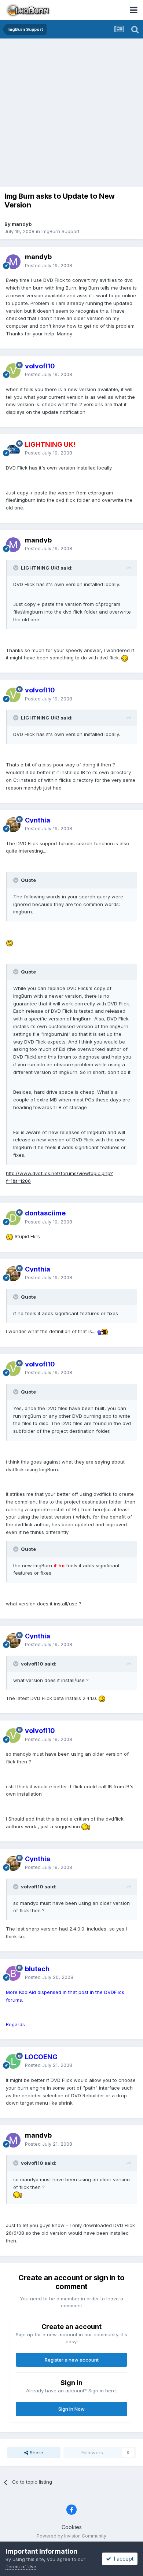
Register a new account (72, 2360)
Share (36, 2452)
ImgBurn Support (60, 231)
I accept (122, 2559)
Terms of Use (21, 2566)
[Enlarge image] (125, 658)
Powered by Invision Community (71, 2536)
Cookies (72, 2527)
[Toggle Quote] (16, 568)
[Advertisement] (71, 114)
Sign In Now (71, 2409)
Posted (49, 265)
